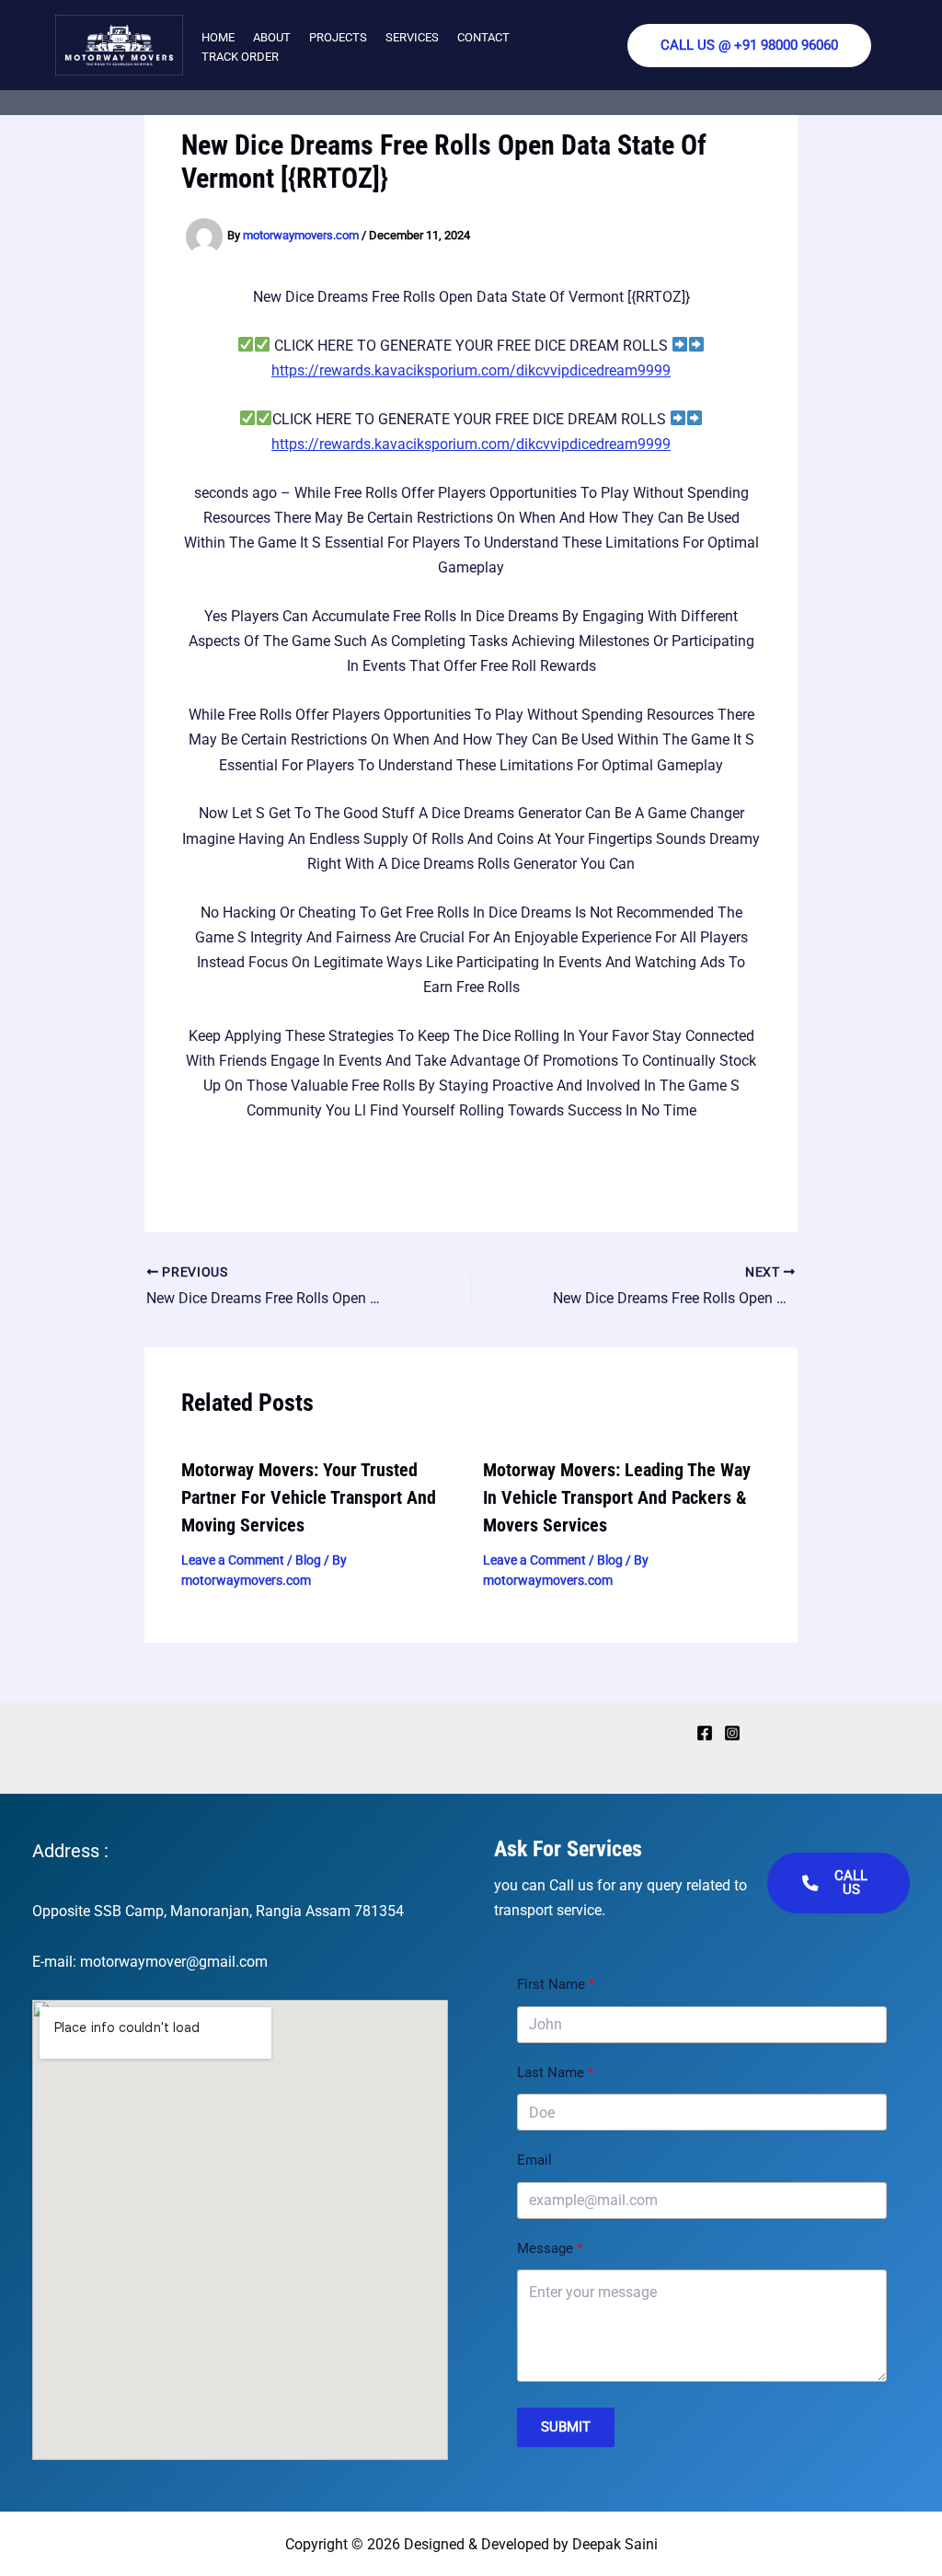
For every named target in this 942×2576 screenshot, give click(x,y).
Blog (308, 1560)
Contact (483, 37)
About (272, 37)
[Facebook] (705, 1733)
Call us (851, 1883)
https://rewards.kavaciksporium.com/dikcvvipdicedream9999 (471, 370)
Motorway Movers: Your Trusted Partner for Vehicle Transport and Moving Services (309, 1497)
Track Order (240, 57)
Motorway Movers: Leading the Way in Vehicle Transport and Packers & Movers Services (617, 1497)
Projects (338, 37)
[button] (749, 46)
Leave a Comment (233, 1560)
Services (412, 37)
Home (218, 37)
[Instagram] (732, 1733)
